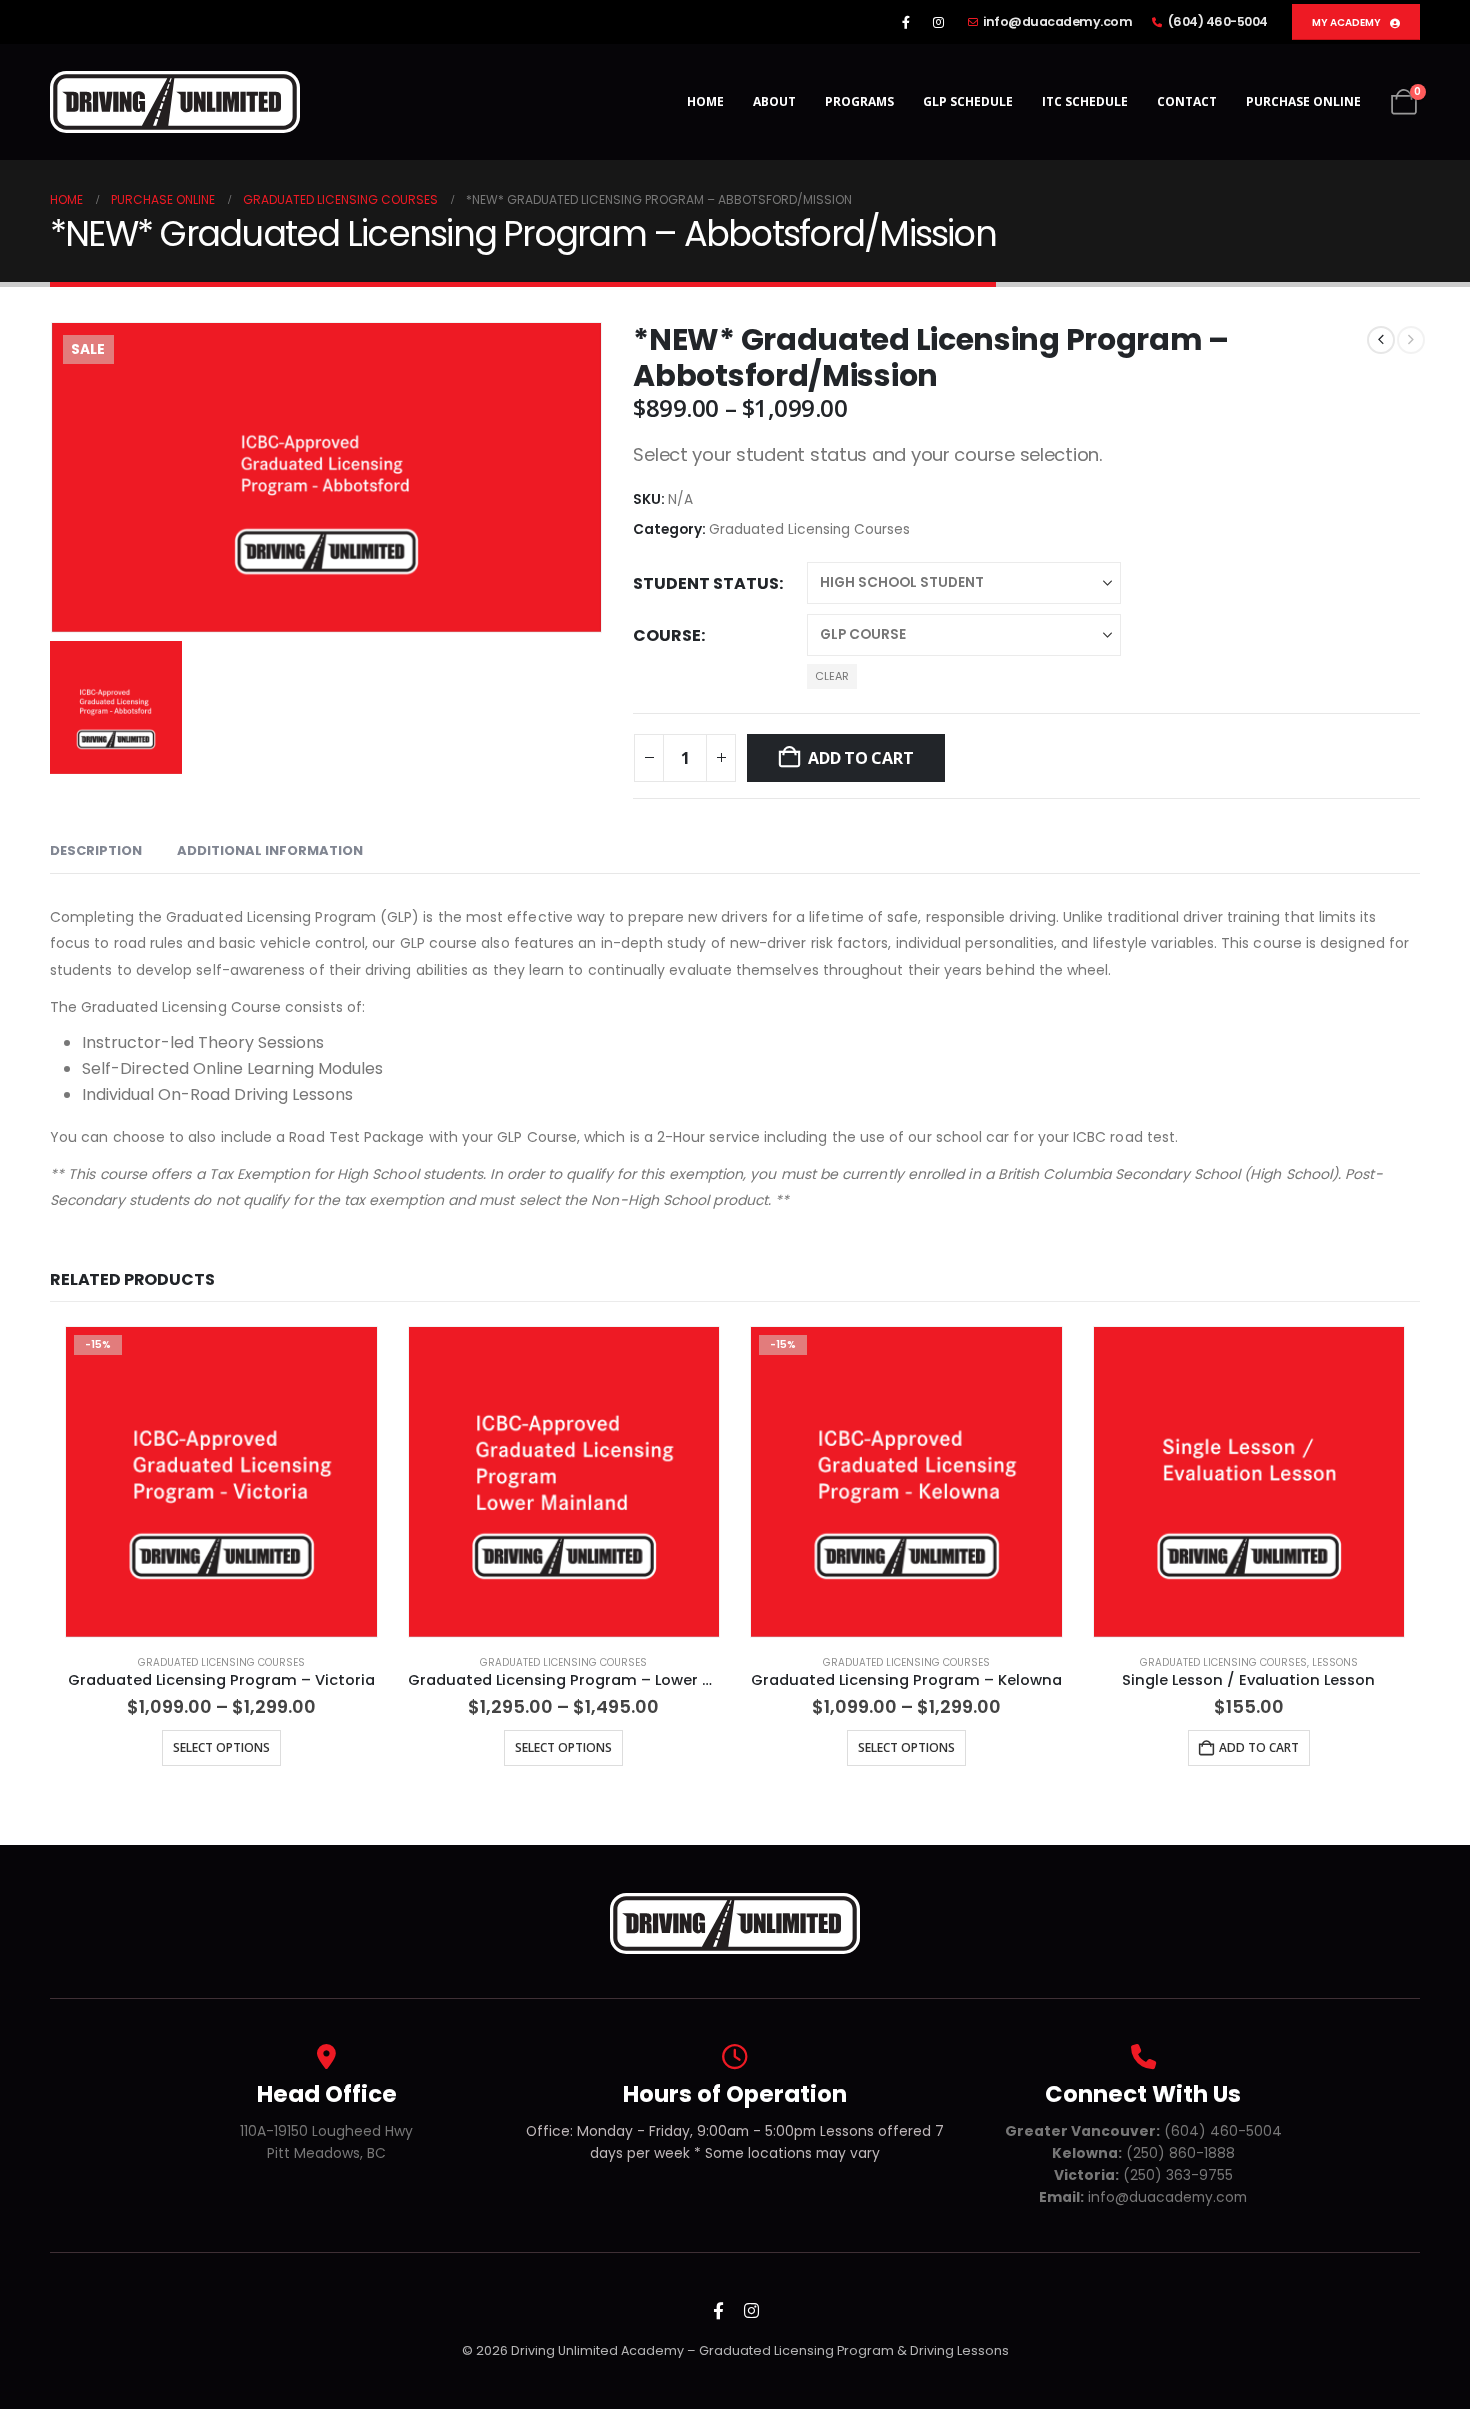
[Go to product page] (564, 1482)
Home (705, 101)
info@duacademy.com (1057, 21)
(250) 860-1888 (1143, 2153)
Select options (221, 1747)
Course (667, 635)
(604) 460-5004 (1218, 21)
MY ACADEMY (1347, 22)
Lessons (1335, 1662)
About (774, 101)
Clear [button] (832, 676)
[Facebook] (906, 22)
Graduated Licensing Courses (809, 529)
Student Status (706, 583)
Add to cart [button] (1259, 1747)
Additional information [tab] (270, 850)
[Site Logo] (175, 102)
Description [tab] (96, 850)
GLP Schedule (968, 101)
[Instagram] (939, 22)
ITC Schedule (1085, 101)
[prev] (1381, 340)
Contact (1187, 101)
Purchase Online (1303, 101)
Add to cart (860, 758)
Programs (859, 101)
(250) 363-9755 (1143, 2175)
